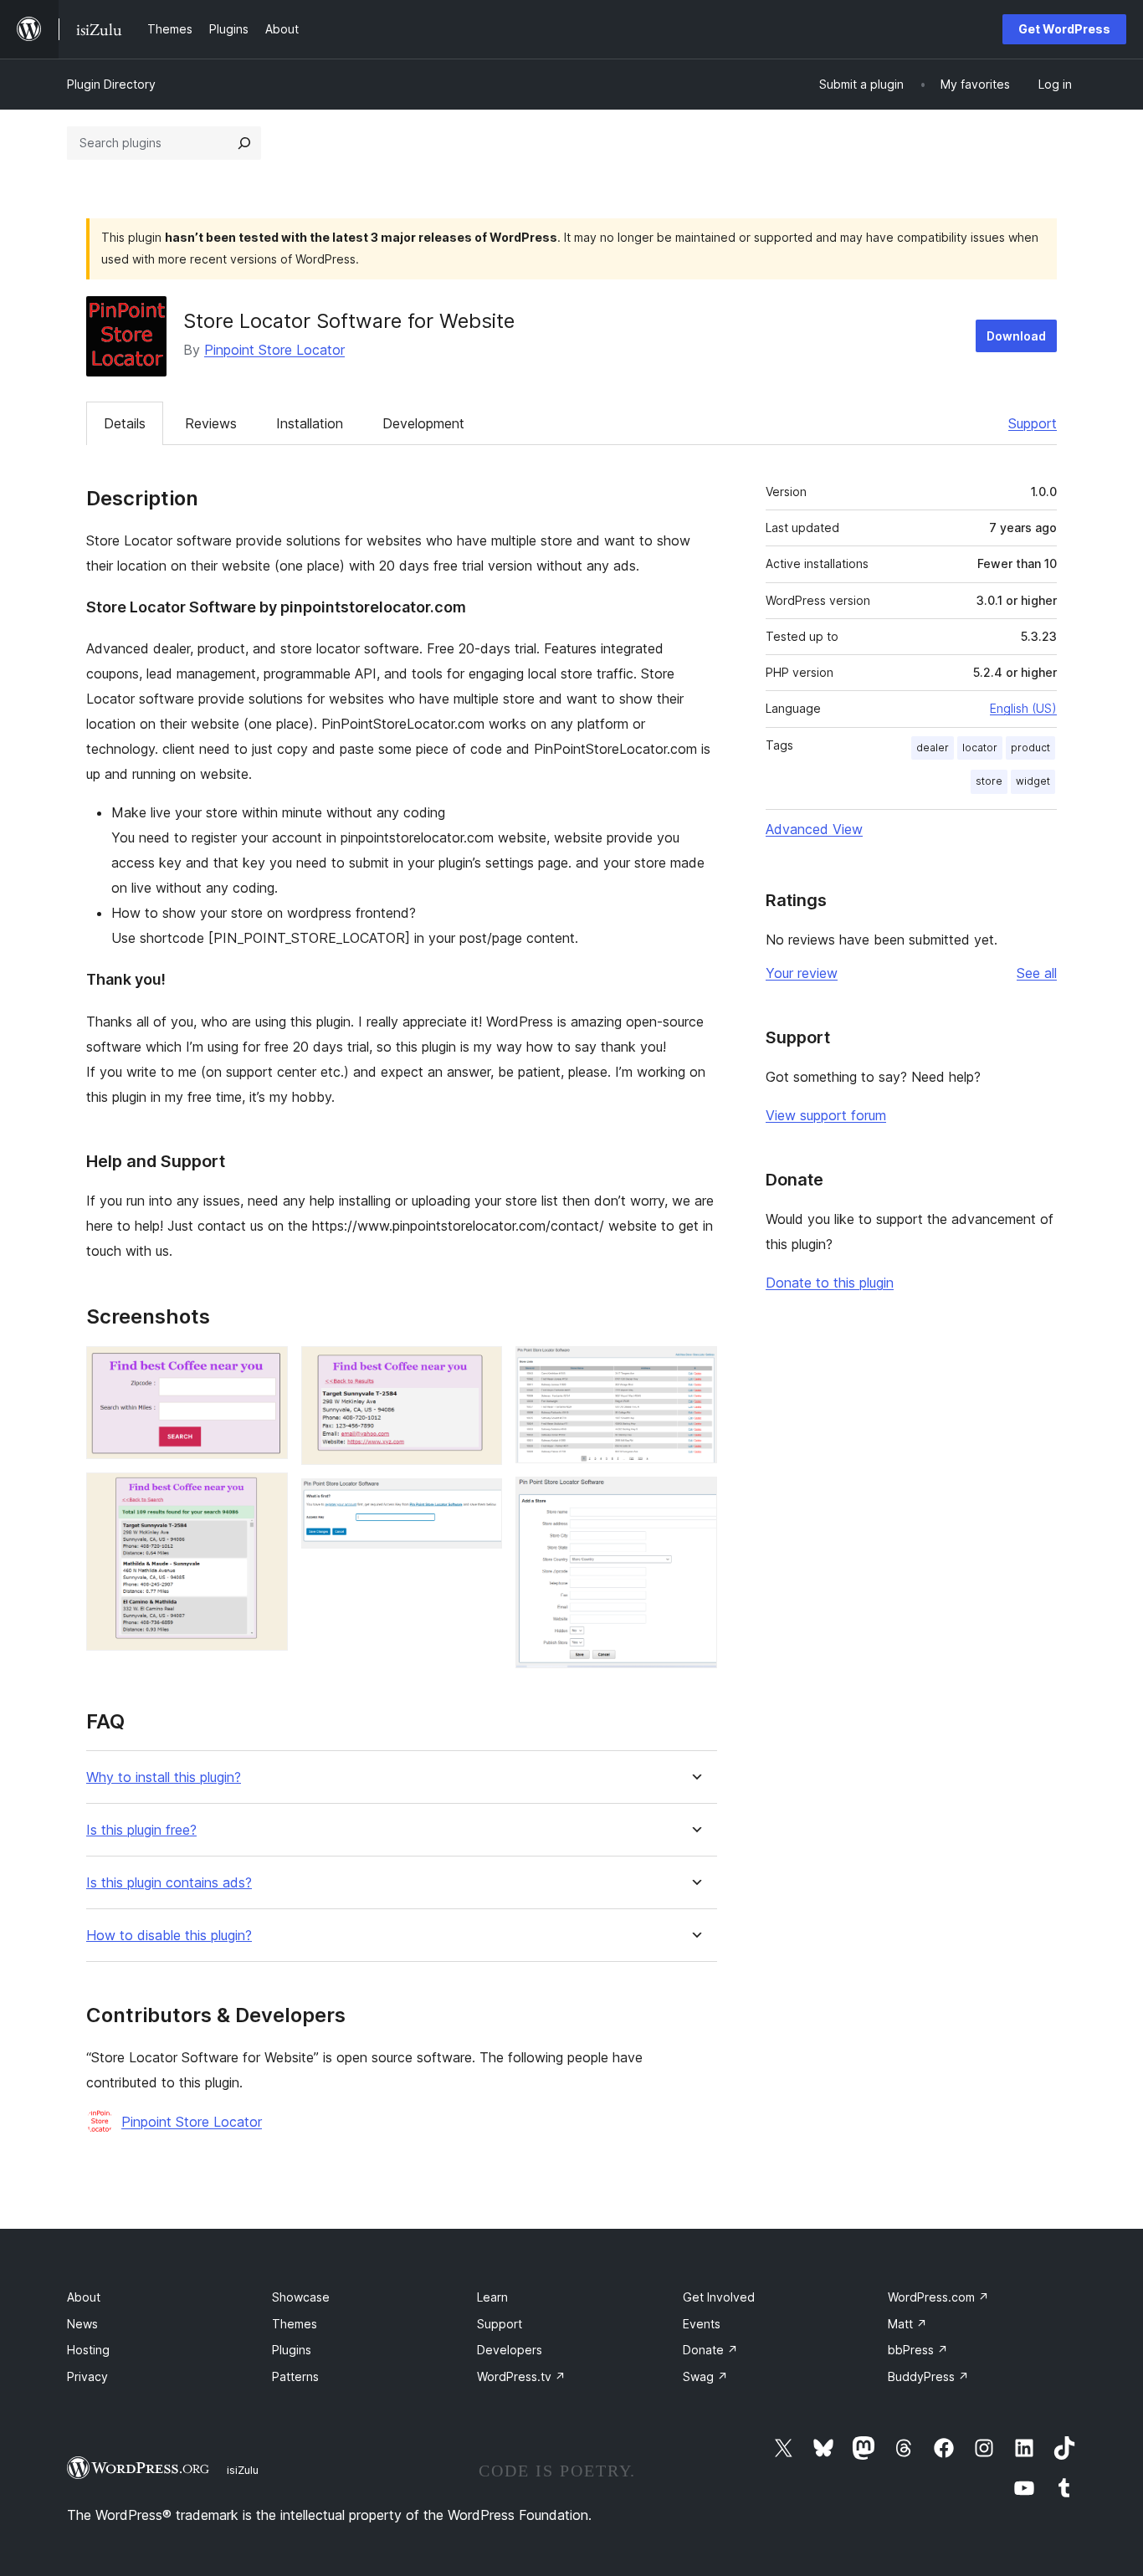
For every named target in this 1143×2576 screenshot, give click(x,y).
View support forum (826, 1115)
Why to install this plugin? (164, 1777)
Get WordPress (1064, 29)
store (989, 781)
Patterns (295, 2376)
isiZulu (243, 2470)
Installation (310, 423)
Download (1016, 336)
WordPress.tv (521, 2376)
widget (1033, 781)
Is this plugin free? (141, 1830)
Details (125, 423)
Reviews (211, 423)
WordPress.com (938, 2297)
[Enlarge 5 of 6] (695, 1369)
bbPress (918, 2350)
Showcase (301, 2297)
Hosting (88, 2350)
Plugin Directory (111, 84)
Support (1033, 423)
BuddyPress (928, 2376)
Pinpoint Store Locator (274, 350)
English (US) (1023, 708)
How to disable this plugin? (169, 1936)
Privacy (87, 2376)
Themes (295, 2324)
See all (1037, 973)
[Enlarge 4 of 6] (479, 1501)
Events (702, 2324)
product (1030, 748)
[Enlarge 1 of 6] (265, 1369)
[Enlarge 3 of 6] (479, 1369)
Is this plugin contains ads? (169, 1883)
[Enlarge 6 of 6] (695, 1499)
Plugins (292, 2350)
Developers (510, 2350)
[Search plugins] (244, 143)
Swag (705, 2376)
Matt (907, 2324)
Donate (710, 2350)
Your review (802, 973)
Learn (492, 2297)
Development (423, 423)
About (84, 2297)
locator (980, 748)
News (82, 2324)
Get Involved (719, 2297)
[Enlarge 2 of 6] (265, 1495)
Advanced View (814, 829)
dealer (933, 748)
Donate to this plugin (830, 1283)
